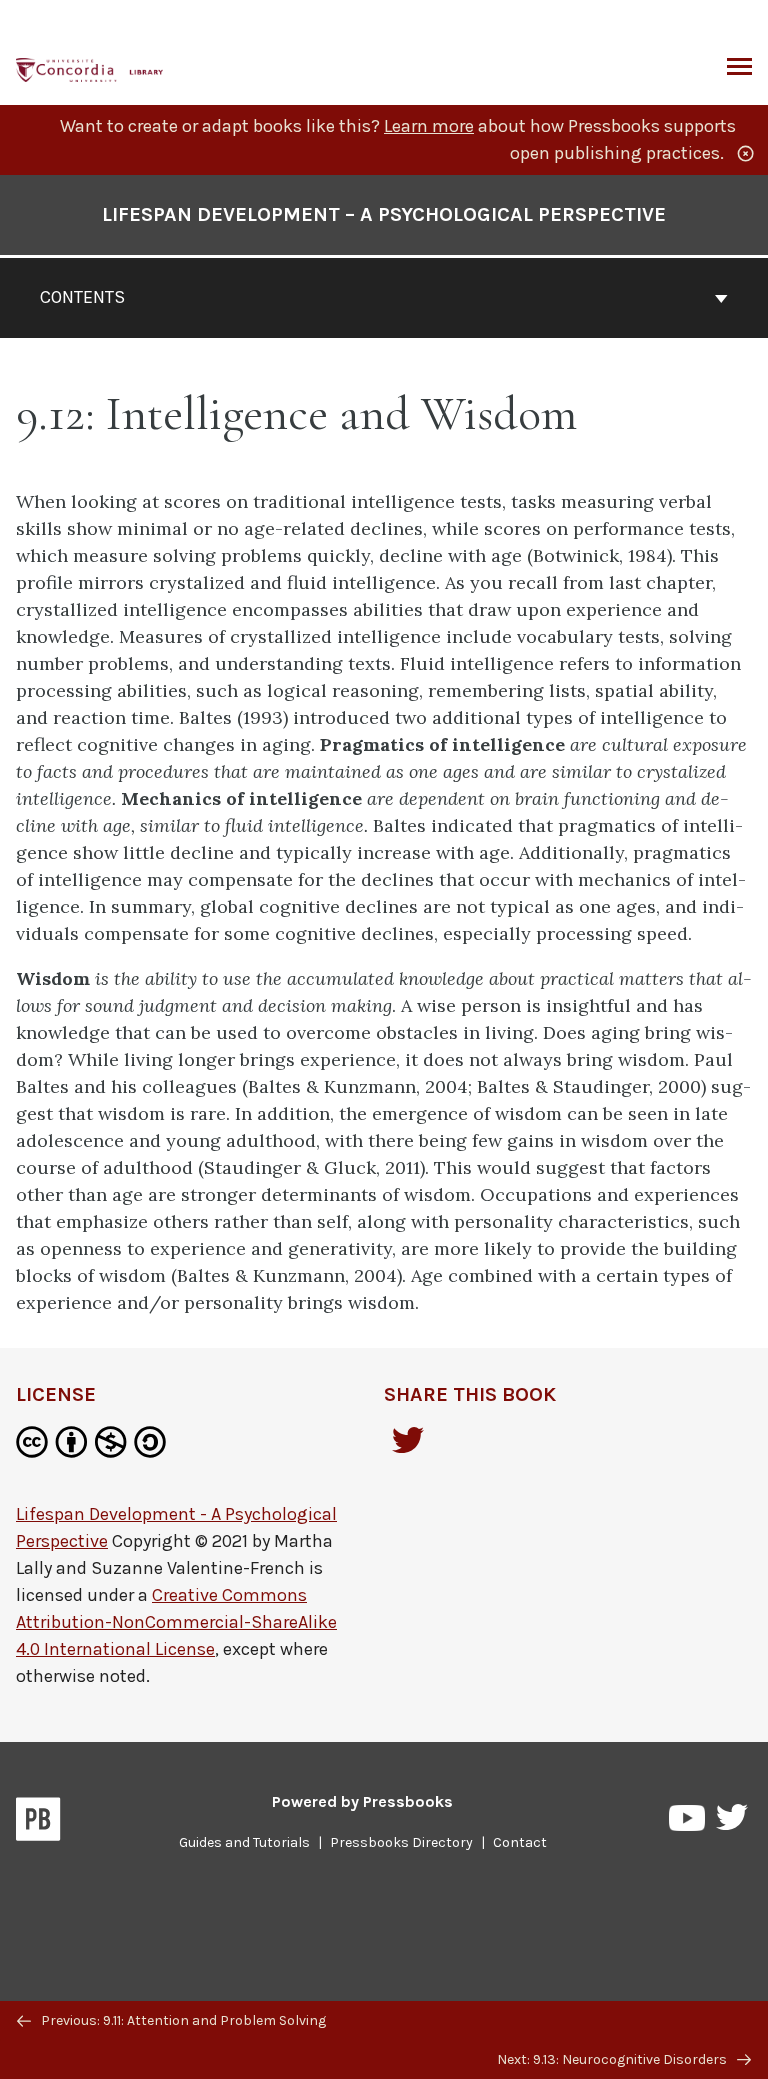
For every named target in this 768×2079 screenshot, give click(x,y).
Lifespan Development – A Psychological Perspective (384, 214)
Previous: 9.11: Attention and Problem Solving (182, 2020)
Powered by (362, 1801)
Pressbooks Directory (401, 1842)
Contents (82, 297)
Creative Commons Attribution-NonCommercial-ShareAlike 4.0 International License (176, 1622)
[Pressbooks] (38, 1823)
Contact (520, 1842)
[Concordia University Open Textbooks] (90, 67)
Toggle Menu (739, 68)
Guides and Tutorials (244, 1842)
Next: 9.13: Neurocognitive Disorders (613, 2059)
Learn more (429, 126)
